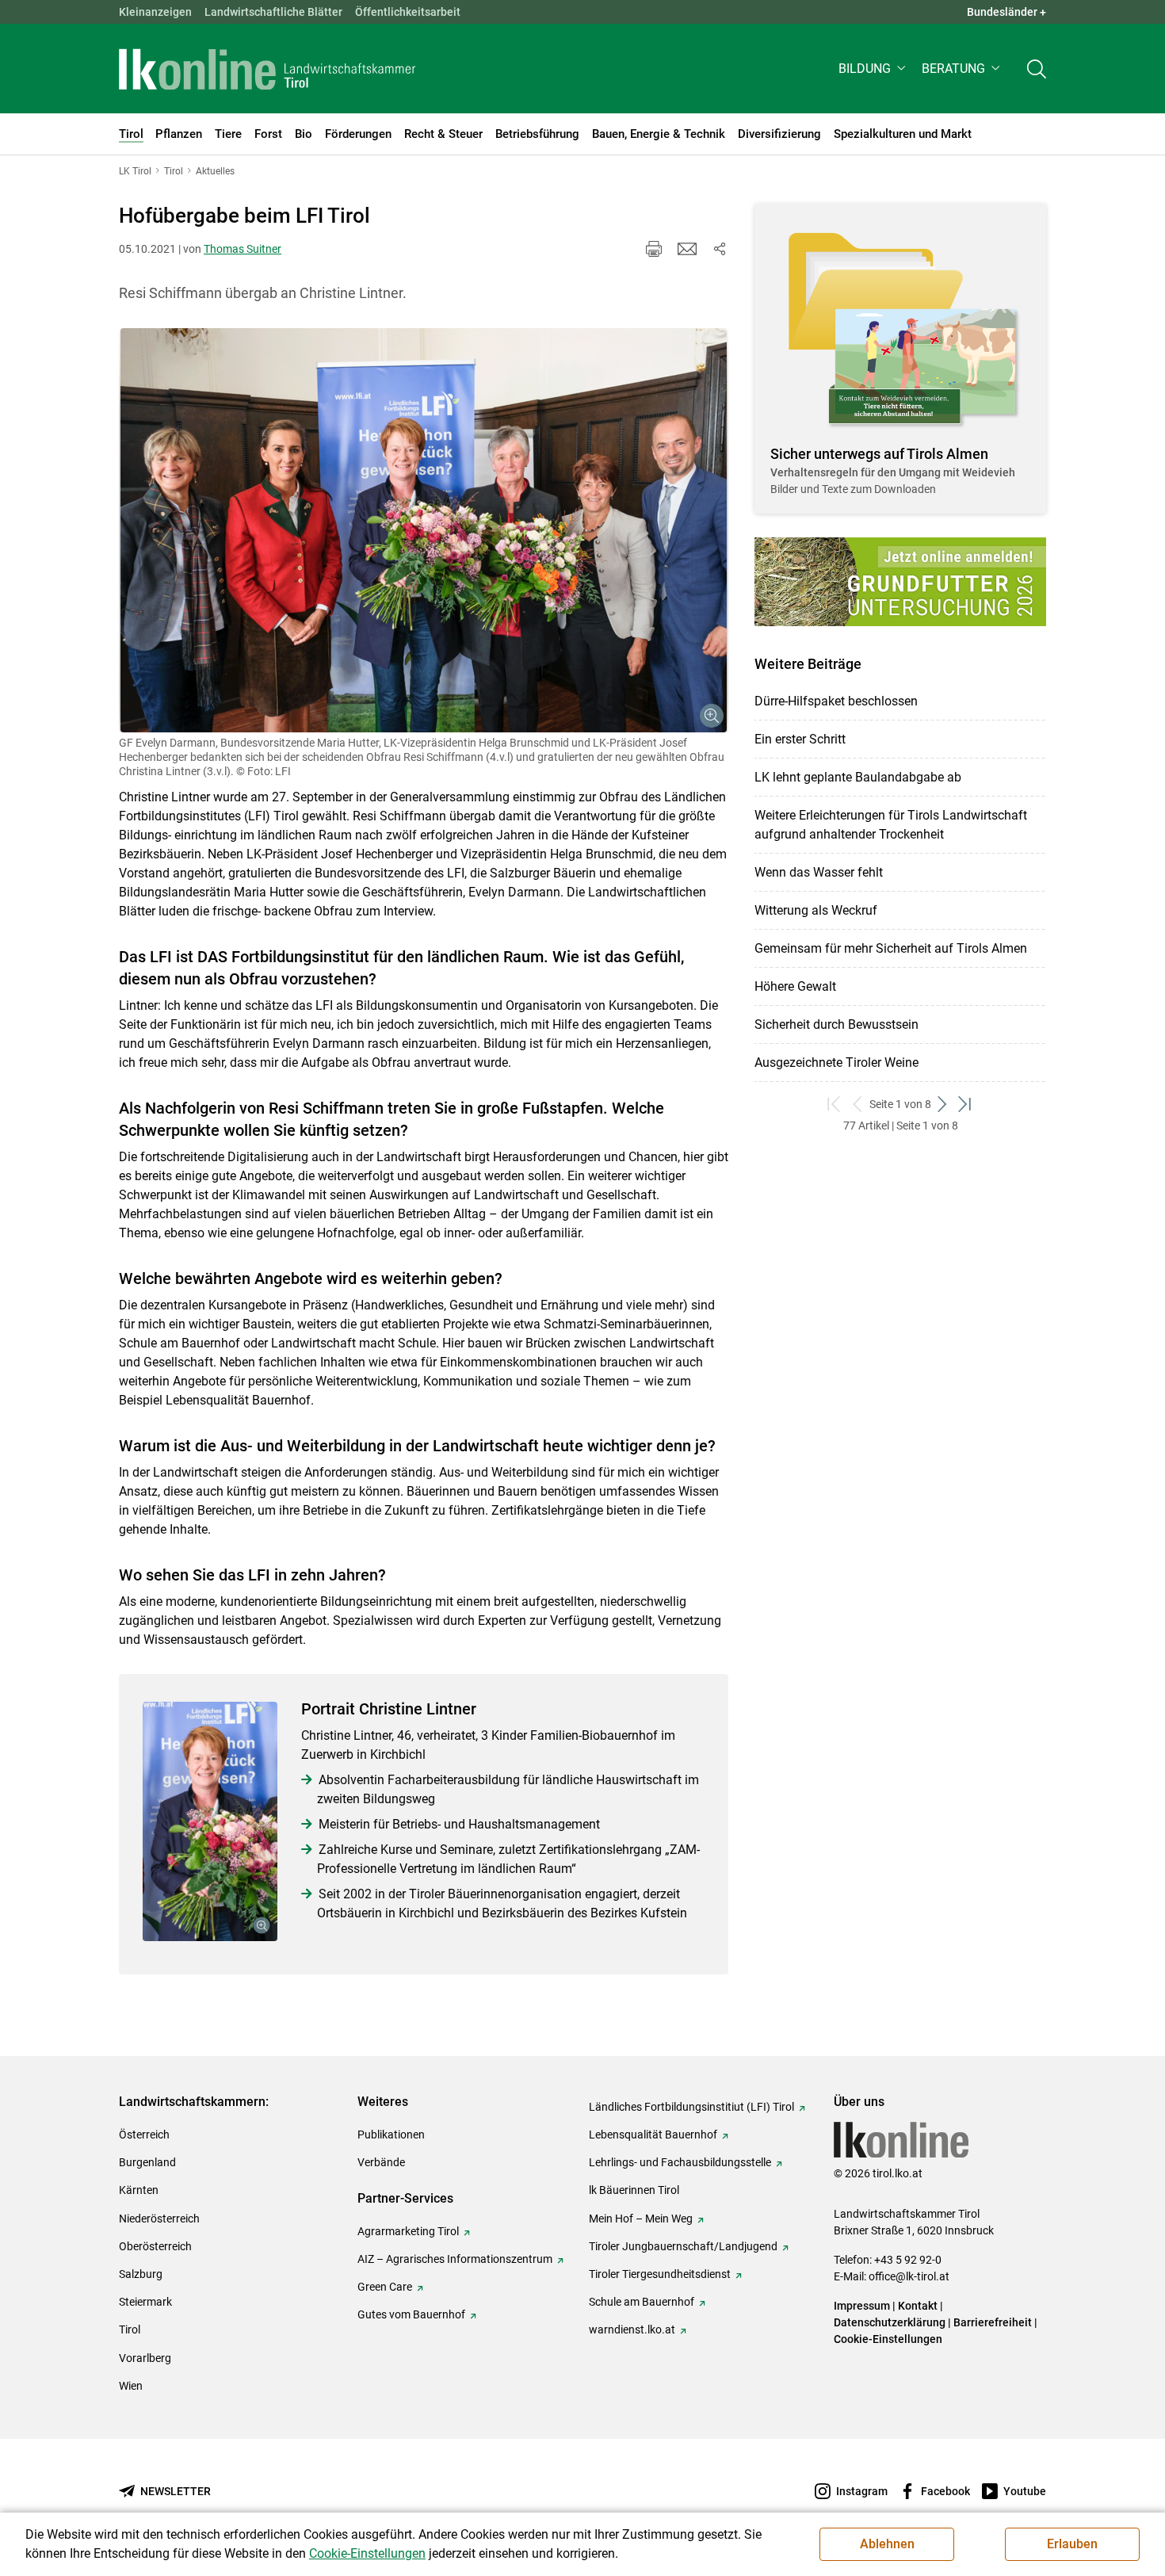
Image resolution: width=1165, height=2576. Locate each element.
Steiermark (145, 2302)
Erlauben (1072, 2544)
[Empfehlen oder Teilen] (719, 249)
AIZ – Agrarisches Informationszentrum (455, 2259)
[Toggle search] (1037, 69)
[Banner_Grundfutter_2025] (900, 582)
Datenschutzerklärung (890, 2322)
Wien (131, 2386)
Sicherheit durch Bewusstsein (837, 1024)
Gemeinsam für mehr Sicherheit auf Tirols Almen (891, 948)
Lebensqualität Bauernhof (653, 2135)
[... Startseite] (267, 69)
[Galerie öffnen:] (424, 530)
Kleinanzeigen (155, 12)
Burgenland (147, 2162)
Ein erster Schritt (800, 739)
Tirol (130, 2329)
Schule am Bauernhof (642, 2302)
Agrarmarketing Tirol (408, 2231)
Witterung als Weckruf (816, 910)
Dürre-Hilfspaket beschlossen (836, 701)
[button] (874, 69)
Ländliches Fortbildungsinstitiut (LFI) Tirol (691, 2107)
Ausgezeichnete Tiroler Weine (837, 1063)
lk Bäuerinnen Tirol (634, 2190)
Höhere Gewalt (795, 986)
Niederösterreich (159, 2219)
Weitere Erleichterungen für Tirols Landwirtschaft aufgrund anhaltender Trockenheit (891, 825)
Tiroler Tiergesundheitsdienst (660, 2274)
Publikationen (391, 2135)
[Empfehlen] (687, 249)
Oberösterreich (155, 2246)
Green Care (385, 2287)
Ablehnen (887, 2544)
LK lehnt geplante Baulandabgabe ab (858, 777)
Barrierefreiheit (993, 2322)
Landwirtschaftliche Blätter (273, 12)
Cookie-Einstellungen (888, 2339)
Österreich (144, 2135)
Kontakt (918, 2306)
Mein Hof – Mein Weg (641, 2219)
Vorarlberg (145, 2358)
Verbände (381, 2162)
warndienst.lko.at (632, 2329)
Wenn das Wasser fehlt (819, 872)
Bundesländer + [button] (1006, 12)
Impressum (862, 2306)
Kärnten (139, 2190)
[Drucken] (654, 249)
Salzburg (141, 2274)
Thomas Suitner (243, 249)
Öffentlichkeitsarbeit (408, 12)
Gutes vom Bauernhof (411, 2314)
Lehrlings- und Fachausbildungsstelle (680, 2162)
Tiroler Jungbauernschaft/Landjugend (683, 2246)
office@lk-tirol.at (909, 2276)
